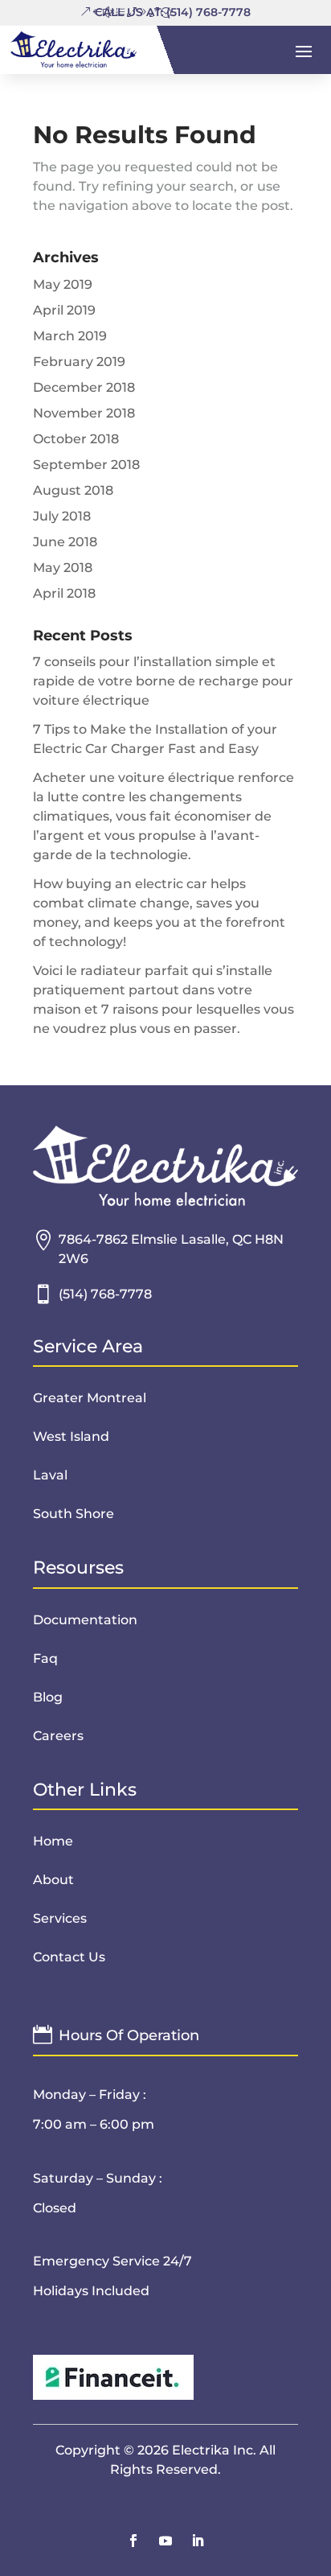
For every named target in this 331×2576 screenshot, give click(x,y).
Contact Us (69, 1957)
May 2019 (63, 284)
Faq (45, 1658)
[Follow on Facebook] (133, 2541)
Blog (48, 1697)
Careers (58, 1736)
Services (60, 1918)
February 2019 (79, 362)
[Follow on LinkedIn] (198, 2541)
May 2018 (63, 568)
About (53, 1880)
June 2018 (65, 542)
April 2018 (64, 593)
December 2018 (84, 387)
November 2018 (84, 413)
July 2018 (62, 516)
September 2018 (86, 465)
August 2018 (73, 490)
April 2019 (64, 310)
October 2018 (76, 439)
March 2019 (70, 336)
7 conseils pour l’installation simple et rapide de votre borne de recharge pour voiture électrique (163, 681)
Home (53, 1841)
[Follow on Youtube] (165, 2541)
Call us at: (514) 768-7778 (173, 12)
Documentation (85, 1620)
